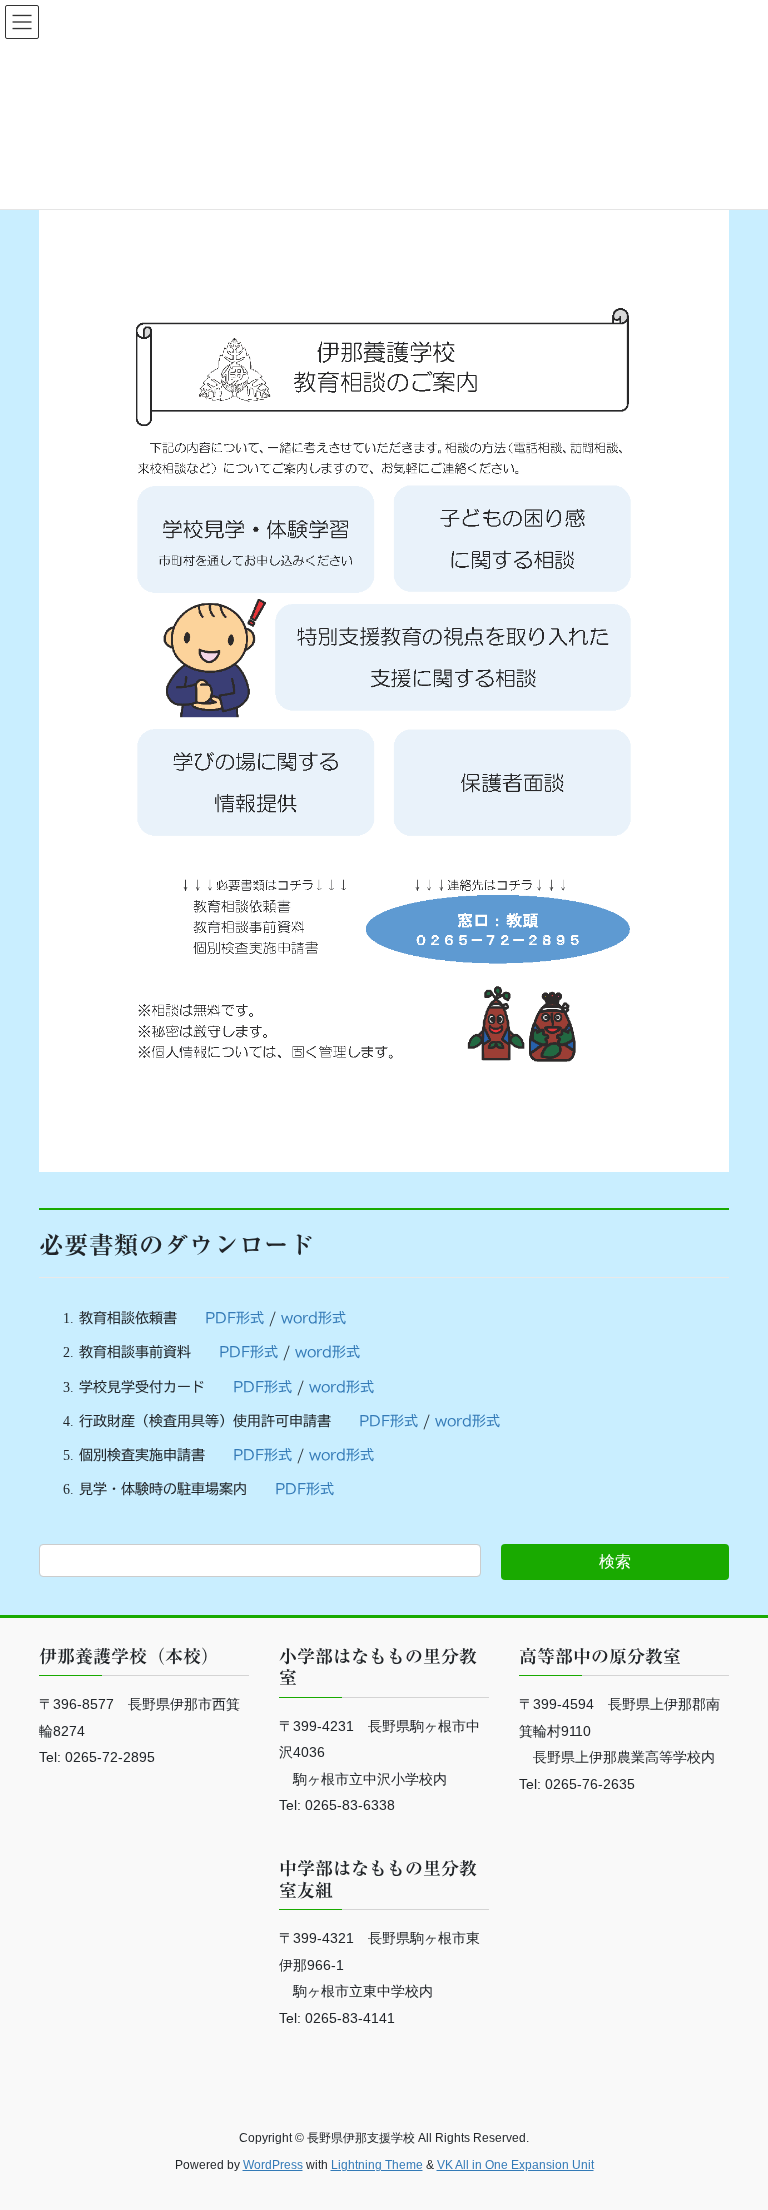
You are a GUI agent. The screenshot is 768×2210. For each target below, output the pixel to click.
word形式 (313, 1318)
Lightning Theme (377, 2165)
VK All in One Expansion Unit (515, 2165)
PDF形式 (234, 1318)
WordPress (273, 2165)
